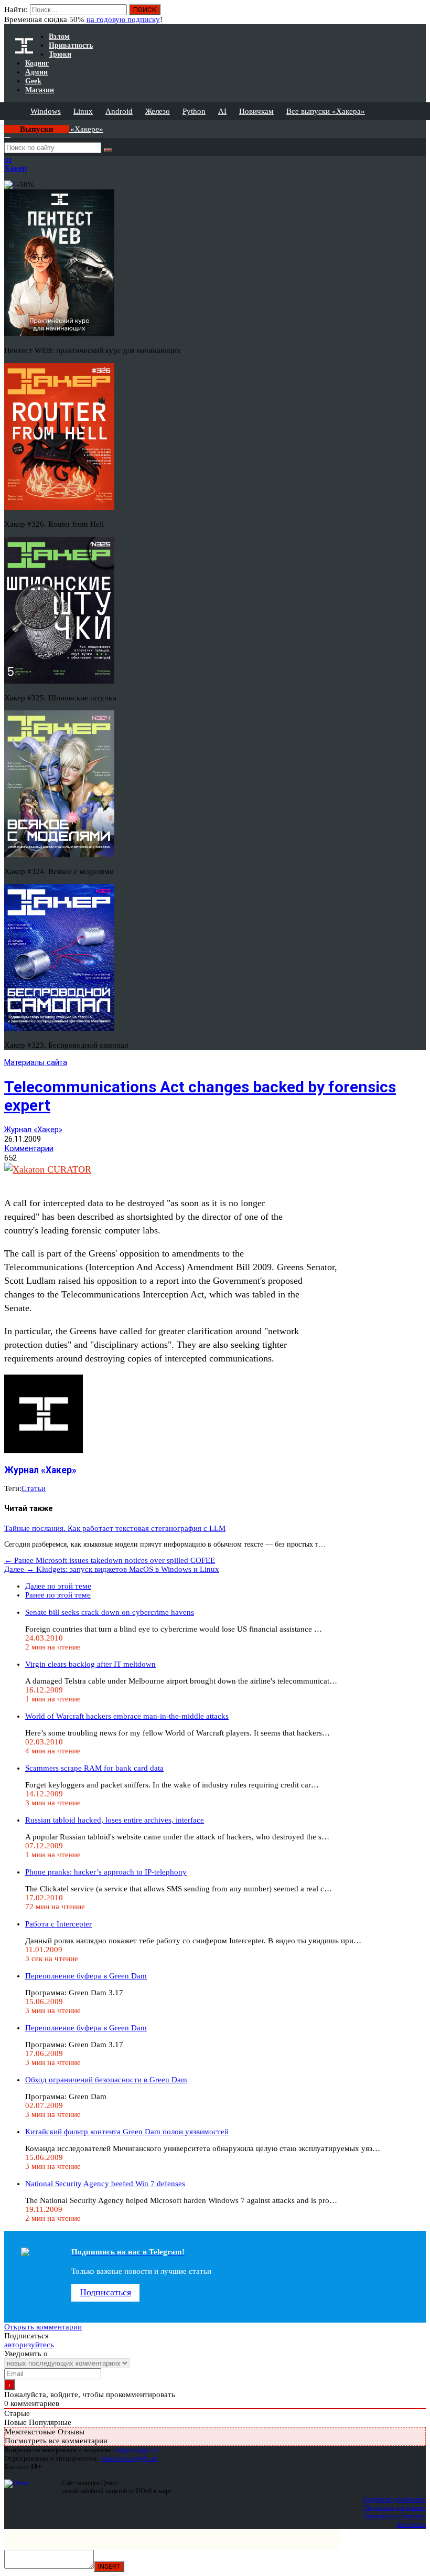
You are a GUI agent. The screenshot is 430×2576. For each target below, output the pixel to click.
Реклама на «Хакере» (395, 2516)
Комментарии (29, 1148)
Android (119, 111)
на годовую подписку (123, 19)
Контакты (411, 2524)
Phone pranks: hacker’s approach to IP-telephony (106, 1872)
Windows (46, 111)
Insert (109, 2566)
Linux (83, 111)
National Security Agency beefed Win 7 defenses (105, 2184)
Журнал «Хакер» (33, 1130)
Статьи (34, 1488)
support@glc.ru (137, 2450)
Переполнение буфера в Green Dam (86, 1976)
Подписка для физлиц (394, 2499)
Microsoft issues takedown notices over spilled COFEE (110, 1560)
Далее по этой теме (58, 1586)
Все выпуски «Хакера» (326, 111)
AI (222, 111)
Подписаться (105, 2292)
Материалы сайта (36, 1062)
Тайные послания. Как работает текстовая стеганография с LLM (115, 1528)
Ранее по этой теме (58, 1595)
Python (194, 111)
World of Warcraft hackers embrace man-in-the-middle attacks (127, 1716)
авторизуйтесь (29, 2345)
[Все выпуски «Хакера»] (5, 124)
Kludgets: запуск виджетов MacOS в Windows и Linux (112, 1569)
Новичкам (256, 111)
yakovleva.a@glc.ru (129, 2458)
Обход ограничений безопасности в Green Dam (106, 2080)
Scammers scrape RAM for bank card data (94, 1768)
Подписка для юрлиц (395, 2508)
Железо (158, 111)
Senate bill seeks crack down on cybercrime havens (110, 1612)
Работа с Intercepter (58, 1924)
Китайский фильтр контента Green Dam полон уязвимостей (127, 2132)
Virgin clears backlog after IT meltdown (90, 1664)
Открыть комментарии (43, 2327)
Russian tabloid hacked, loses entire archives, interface (115, 1820)
